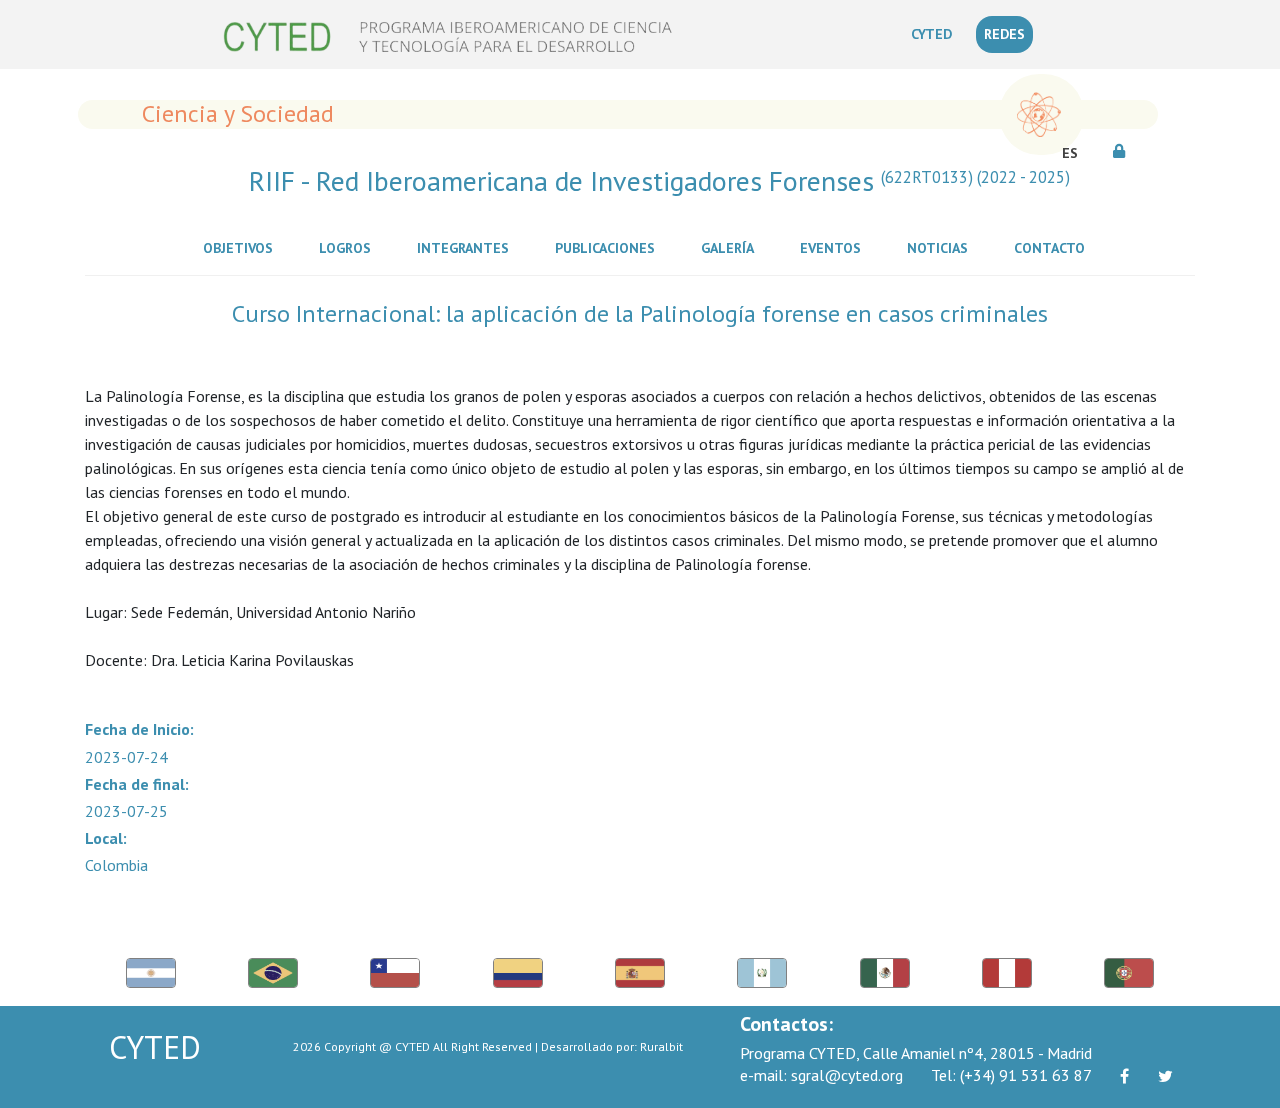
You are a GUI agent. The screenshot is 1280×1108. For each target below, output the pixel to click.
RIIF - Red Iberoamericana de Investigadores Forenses (659, 181)
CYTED (935, 33)
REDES (1004, 34)
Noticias (941, 247)
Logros (349, 247)
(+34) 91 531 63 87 (1011, 1075)
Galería (731, 247)
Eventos (834, 247)
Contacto (1053, 247)
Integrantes (467, 247)
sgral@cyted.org (821, 1075)
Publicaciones (609, 247)
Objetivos (242, 247)
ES (1070, 153)
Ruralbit (661, 1046)
